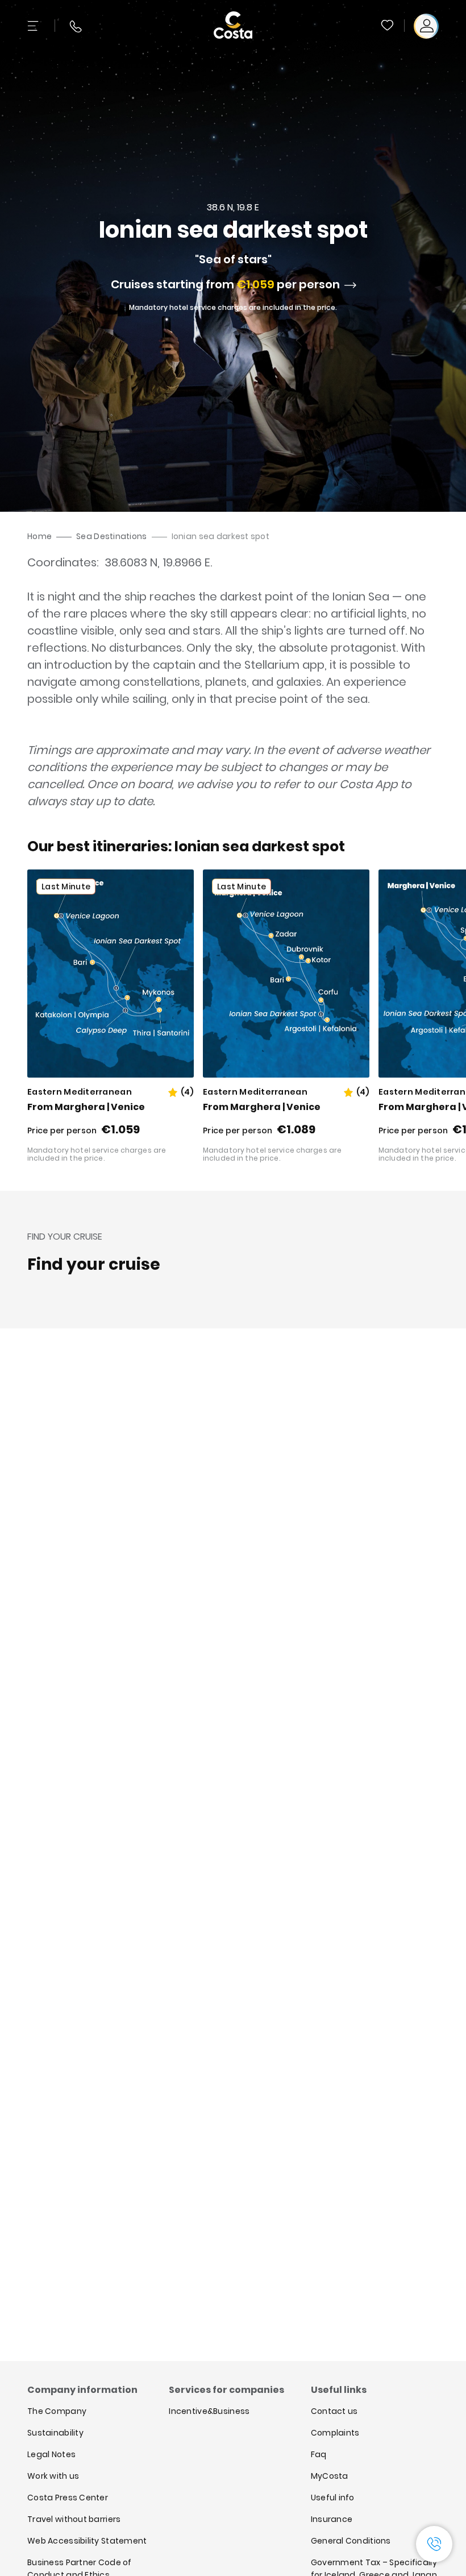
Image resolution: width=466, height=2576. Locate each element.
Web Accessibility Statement (87, 2541)
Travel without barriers (74, 2519)
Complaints (335, 2433)
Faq (319, 2454)
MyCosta (330, 2476)
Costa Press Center (68, 2498)
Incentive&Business (209, 2411)
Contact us (334, 2411)
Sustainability (55, 2433)
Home (39, 536)
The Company (57, 2411)
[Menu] (34, 26)
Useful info (333, 2498)
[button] (388, 26)
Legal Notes (51, 2454)
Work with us (53, 2476)
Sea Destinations (111, 536)
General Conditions (351, 2541)
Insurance (332, 2519)
